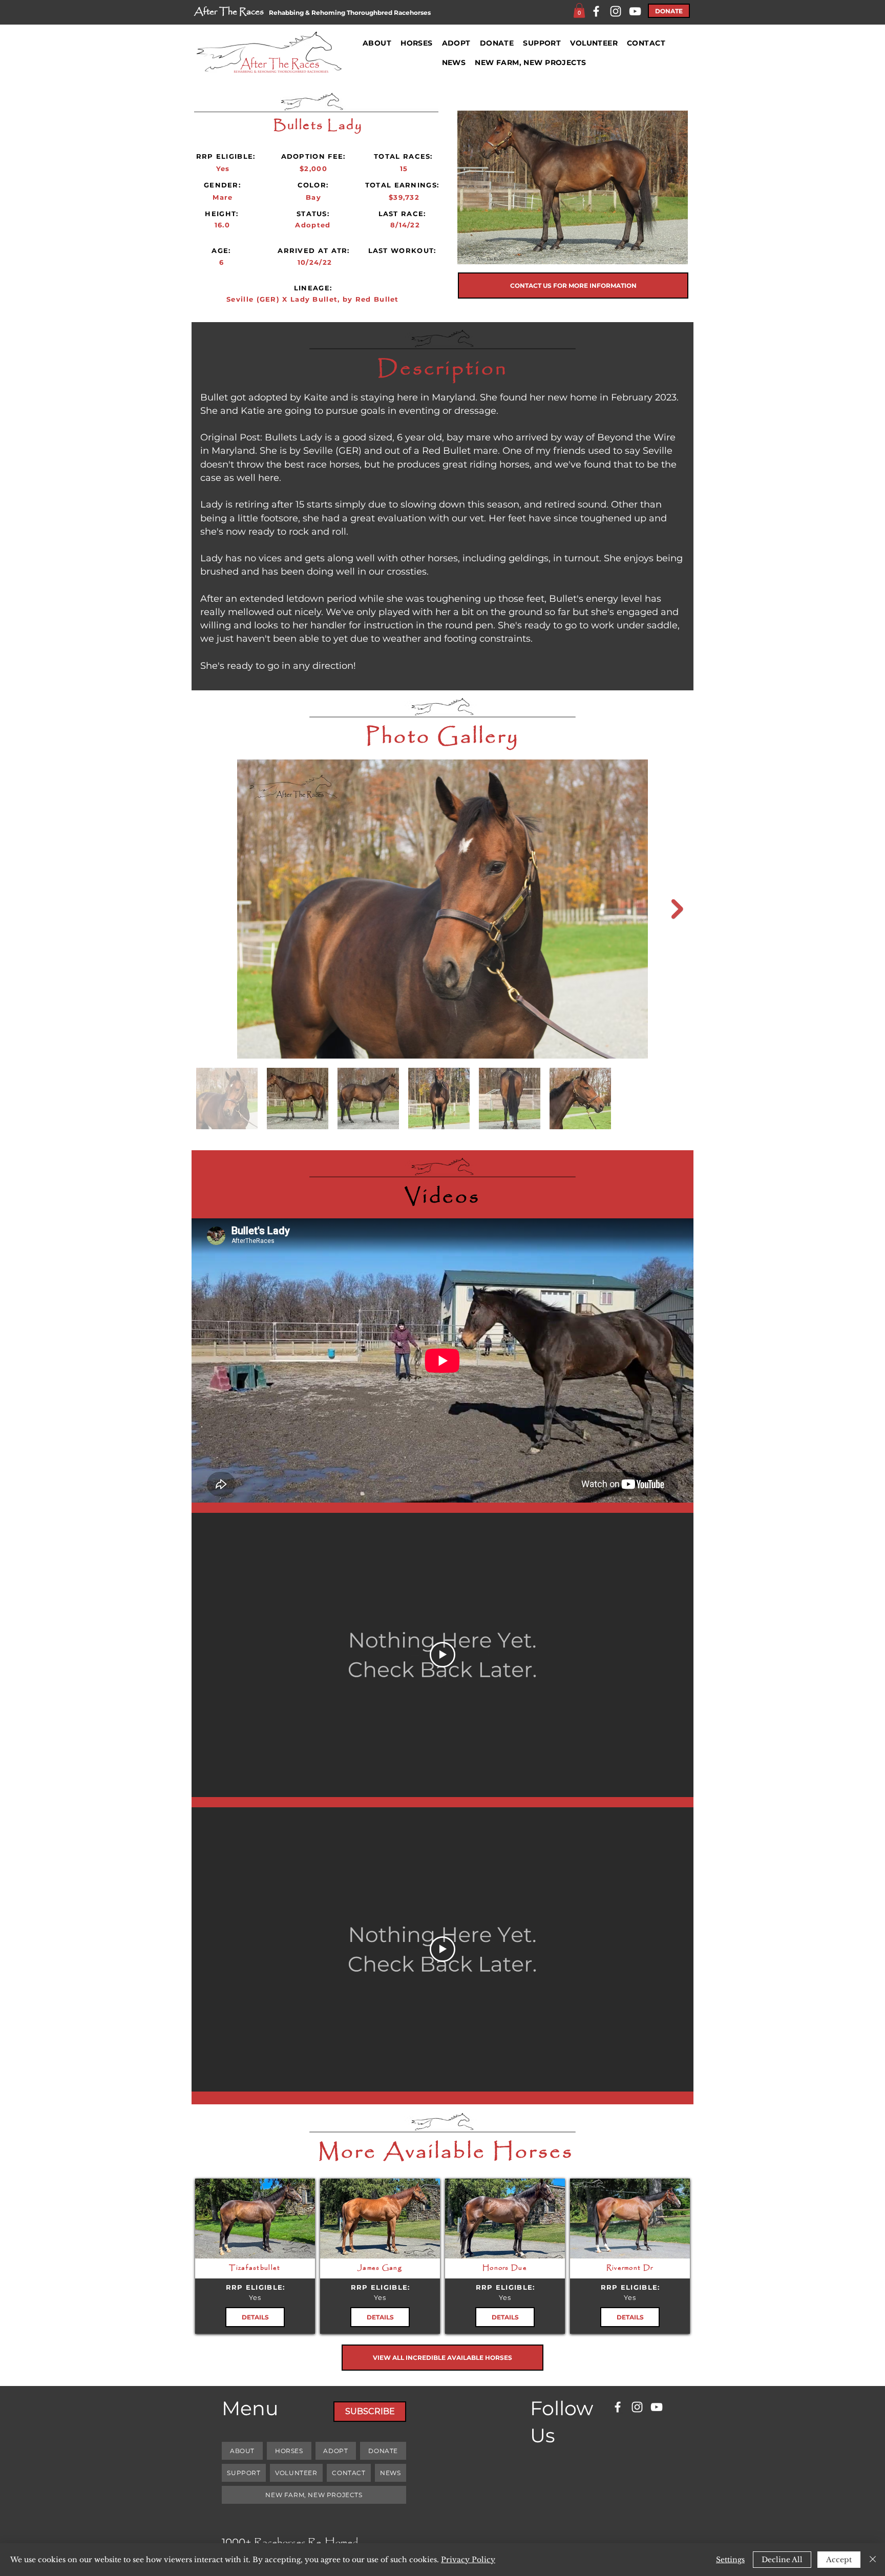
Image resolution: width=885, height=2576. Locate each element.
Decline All (782, 2560)
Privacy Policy (468, 2560)
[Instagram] (616, 11)
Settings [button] (730, 2560)
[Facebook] (596, 11)
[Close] (873, 2560)
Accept (839, 2560)
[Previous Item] (208, 909)
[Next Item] (677, 909)
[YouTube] (635, 11)
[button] (579, 10)
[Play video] (442, 1655)
